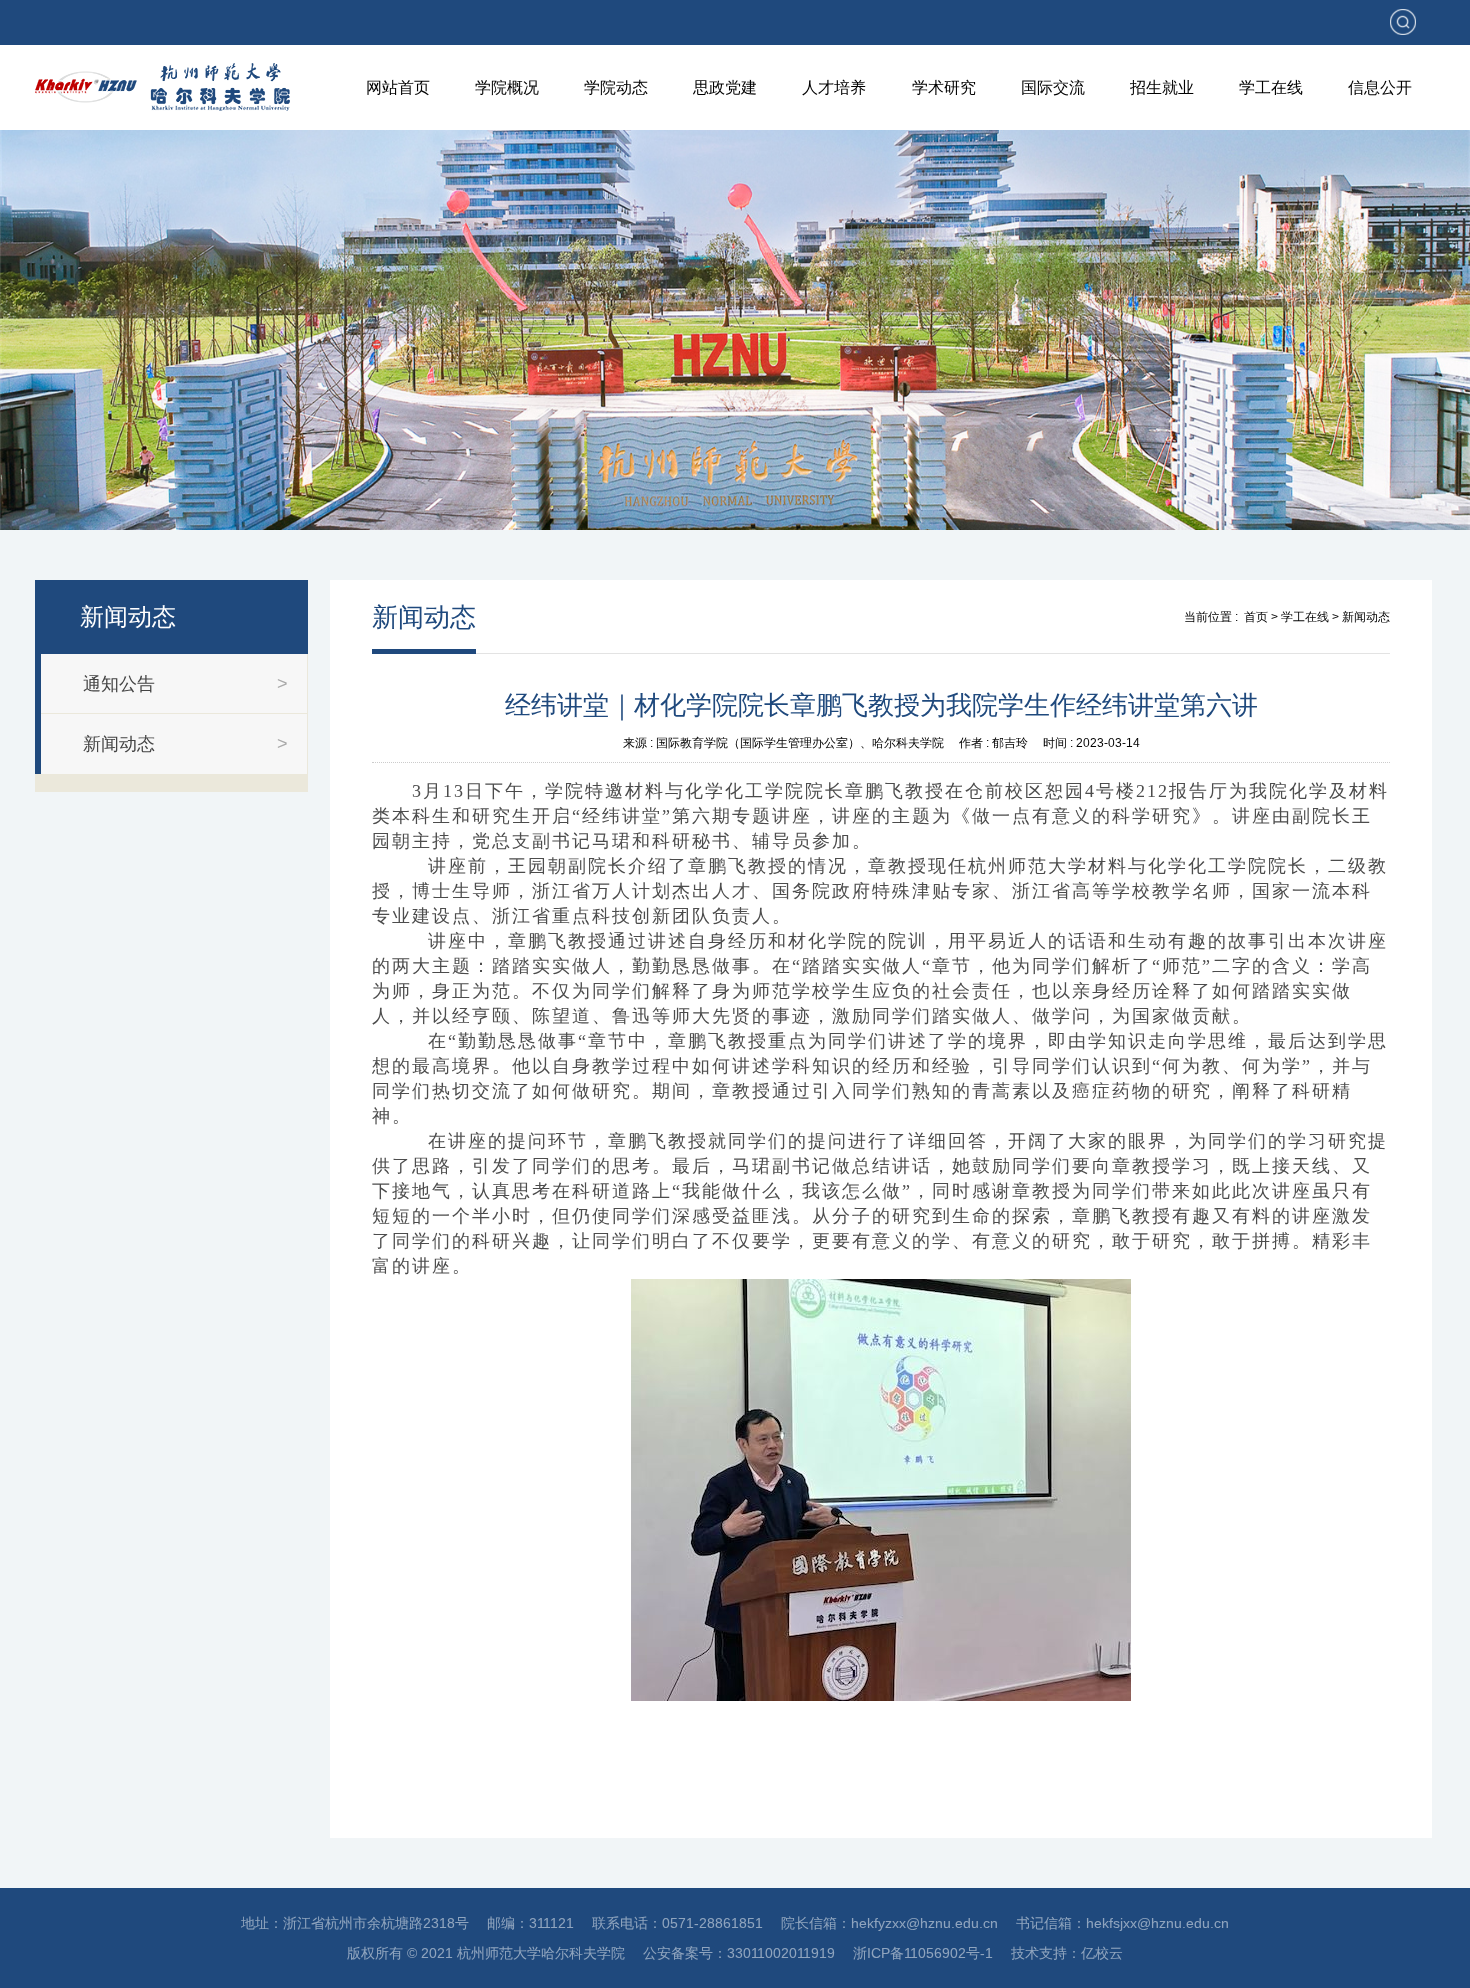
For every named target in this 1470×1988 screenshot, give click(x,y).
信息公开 (1380, 87)
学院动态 (616, 87)
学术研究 (944, 87)
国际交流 (1053, 87)
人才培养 (834, 87)
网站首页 (398, 87)
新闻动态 (1366, 617)
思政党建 (725, 87)
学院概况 (507, 87)
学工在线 (1271, 87)
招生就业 (1162, 87)
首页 (1256, 617)
